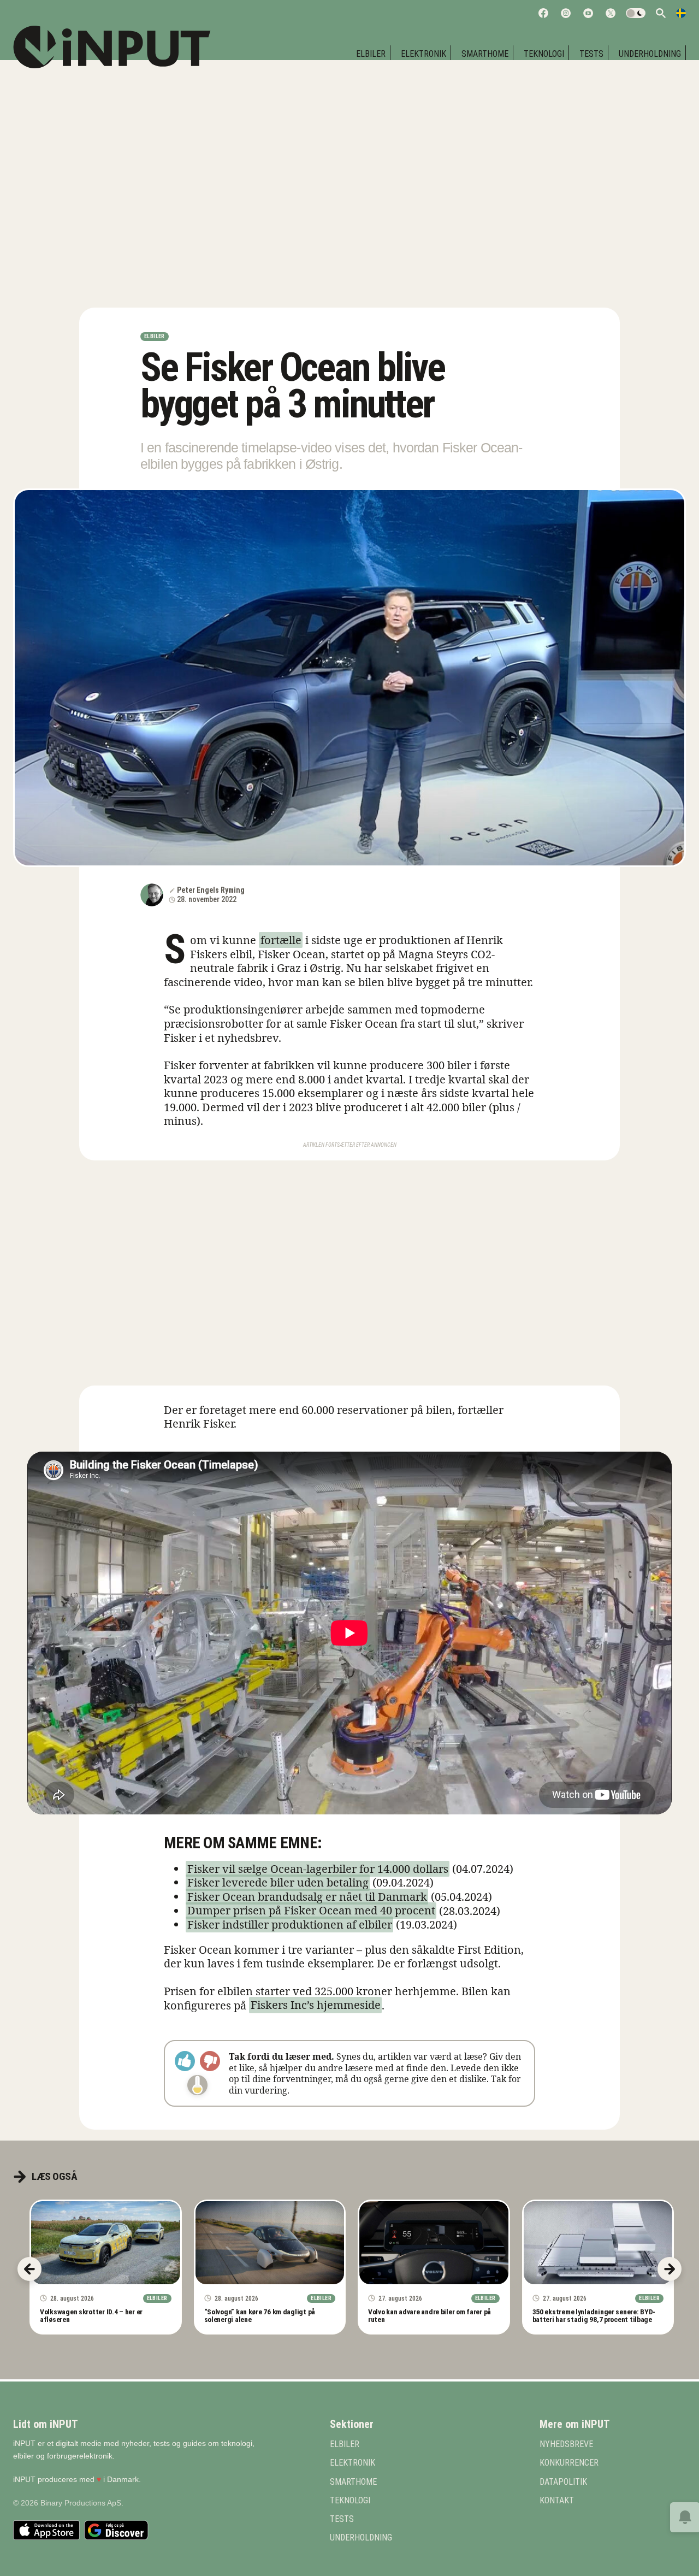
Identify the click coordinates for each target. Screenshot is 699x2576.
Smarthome (485, 54)
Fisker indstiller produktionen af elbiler (290, 1924)
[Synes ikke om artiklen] (210, 2061)
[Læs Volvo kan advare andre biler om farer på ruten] (434, 2243)
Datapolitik (563, 2482)
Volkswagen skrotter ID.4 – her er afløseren (91, 2315)
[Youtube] (588, 13)
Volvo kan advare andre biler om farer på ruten (430, 2315)
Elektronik (423, 54)
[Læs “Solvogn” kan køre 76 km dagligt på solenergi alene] (270, 2243)
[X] (611, 13)
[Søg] (661, 13)
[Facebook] (543, 13)
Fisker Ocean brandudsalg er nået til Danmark (307, 1897)
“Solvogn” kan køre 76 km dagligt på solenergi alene (260, 2315)
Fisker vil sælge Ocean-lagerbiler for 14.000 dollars (318, 1869)
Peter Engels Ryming (211, 890)
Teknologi (544, 54)
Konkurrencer (569, 2463)
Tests (591, 54)
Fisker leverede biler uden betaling (278, 1882)
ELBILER (371, 54)
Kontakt (557, 2501)
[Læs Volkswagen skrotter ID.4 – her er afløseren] (106, 2243)
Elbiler (155, 336)
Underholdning (650, 54)
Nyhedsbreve (566, 2444)
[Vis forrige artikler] (29, 2269)
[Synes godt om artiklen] (185, 2061)
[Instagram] (566, 13)
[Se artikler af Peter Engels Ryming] (152, 895)
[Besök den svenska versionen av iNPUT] (681, 13)
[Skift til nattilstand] (636, 13)
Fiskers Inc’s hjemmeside (316, 2005)
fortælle (281, 940)
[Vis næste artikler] (670, 2269)
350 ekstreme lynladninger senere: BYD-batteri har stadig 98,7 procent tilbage (594, 2315)
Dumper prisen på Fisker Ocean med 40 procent (311, 1911)
